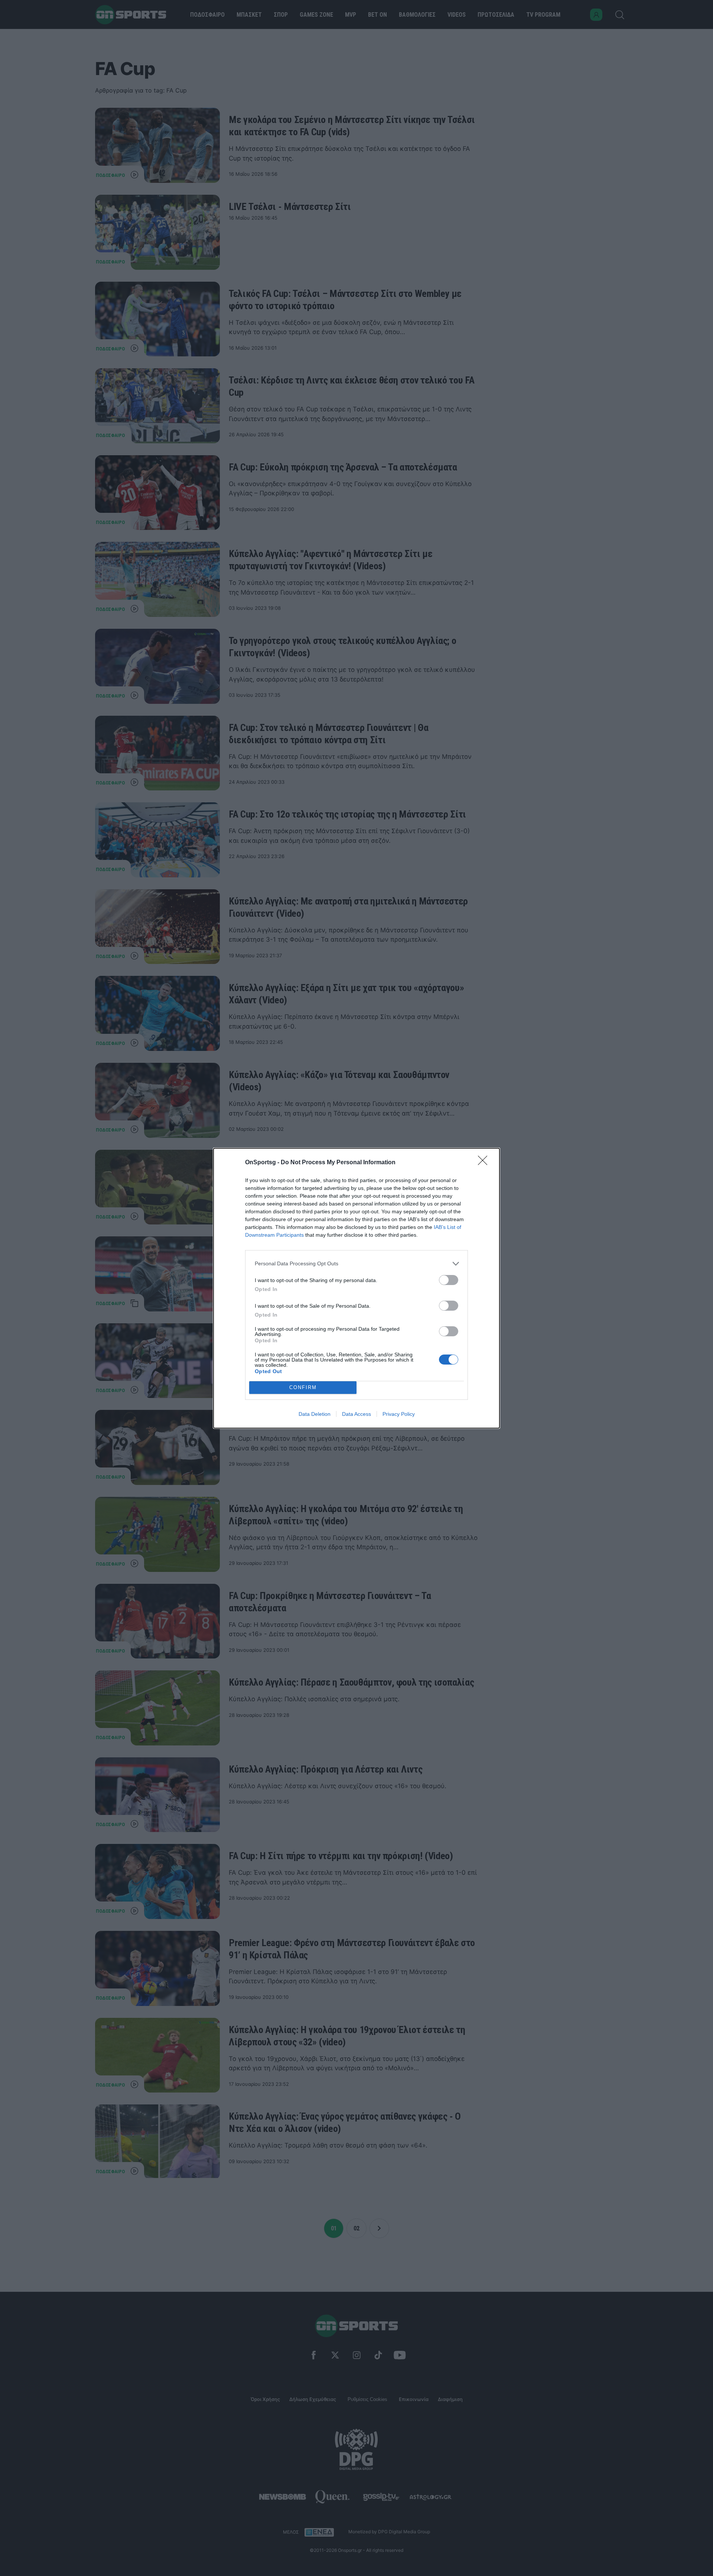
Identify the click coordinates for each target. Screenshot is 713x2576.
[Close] (485, 1163)
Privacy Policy (399, 1414)
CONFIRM (303, 1387)
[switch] (449, 1280)
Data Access (356, 1414)
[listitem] (356, 1264)
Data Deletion (315, 1414)
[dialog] (356, 1288)
